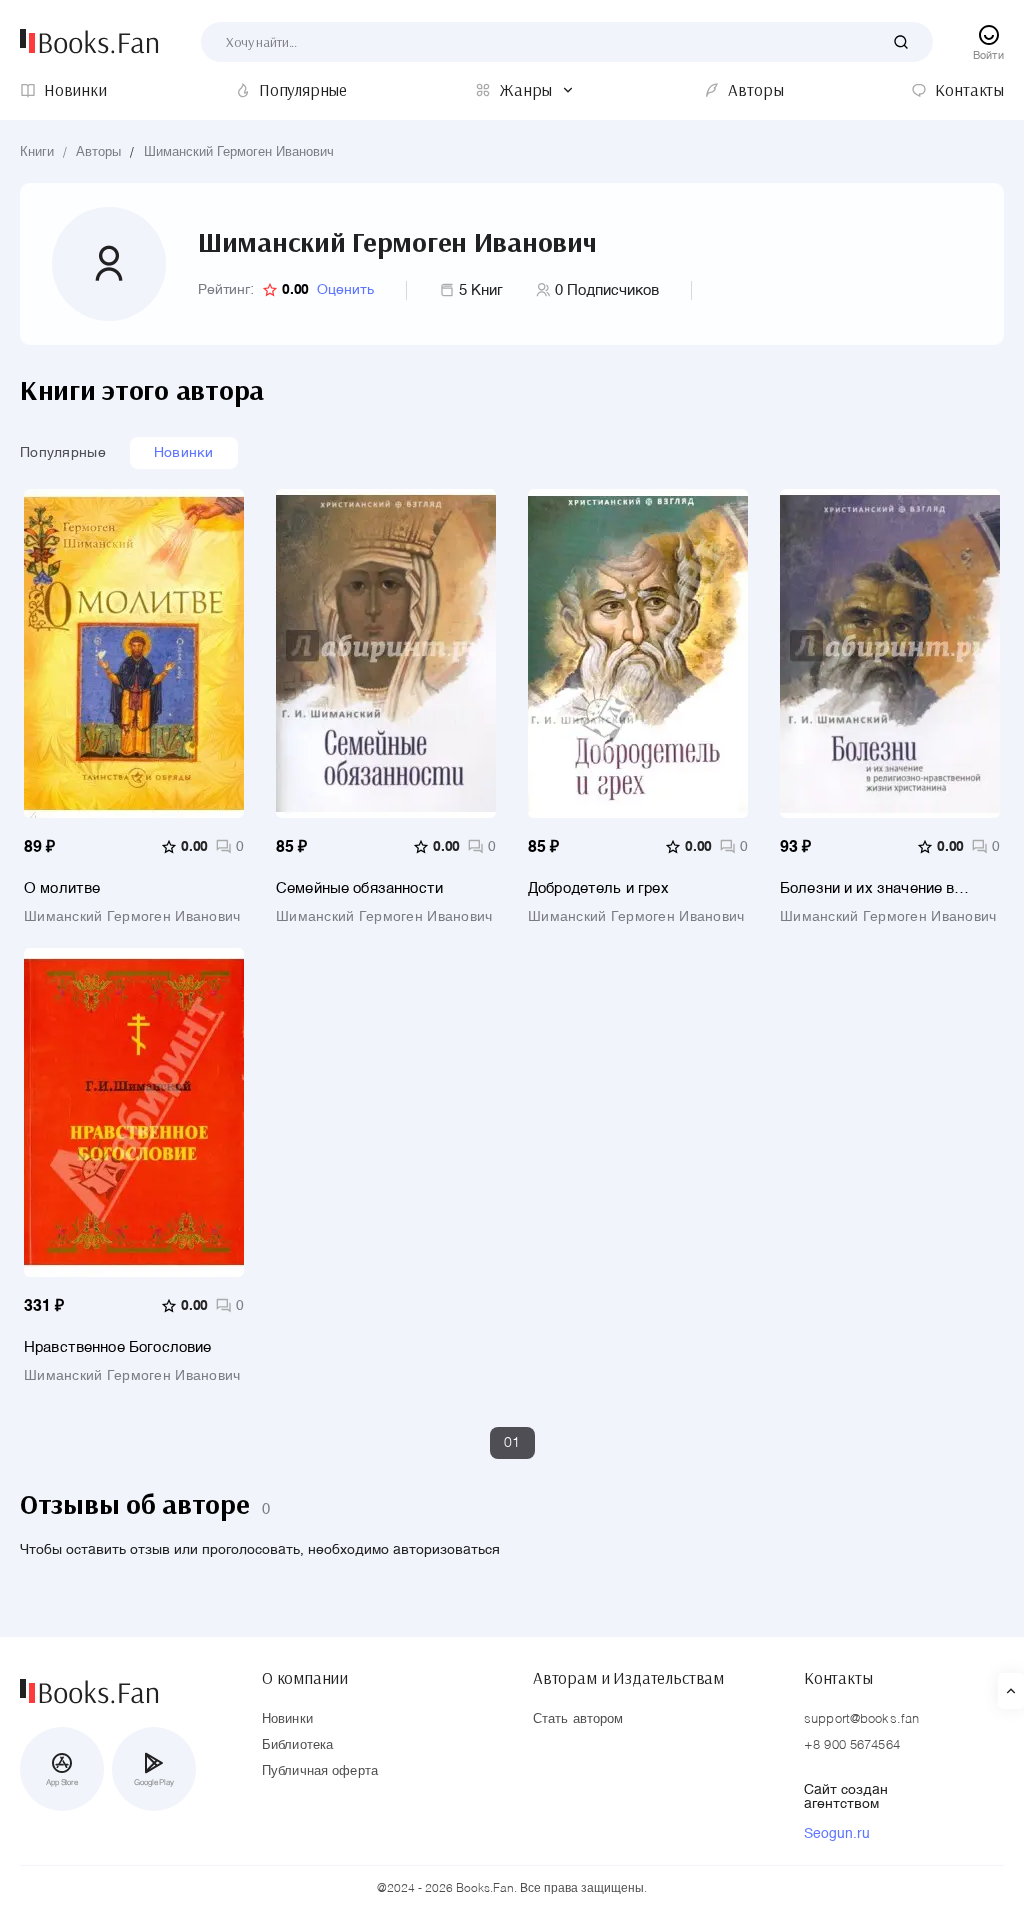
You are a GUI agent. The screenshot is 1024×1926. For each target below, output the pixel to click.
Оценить (345, 290)
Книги (37, 152)
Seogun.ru (837, 1834)
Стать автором (578, 1719)
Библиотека (297, 1745)
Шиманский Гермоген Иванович (239, 152)
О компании (305, 1678)
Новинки (184, 453)
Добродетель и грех (598, 888)
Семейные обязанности (359, 888)
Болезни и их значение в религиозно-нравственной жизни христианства (871, 888)
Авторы (98, 152)
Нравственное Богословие (117, 1347)
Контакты (838, 1678)
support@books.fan (861, 1719)
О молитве (62, 888)
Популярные (63, 453)
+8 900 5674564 (852, 1745)
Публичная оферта (320, 1771)
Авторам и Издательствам (628, 1678)
